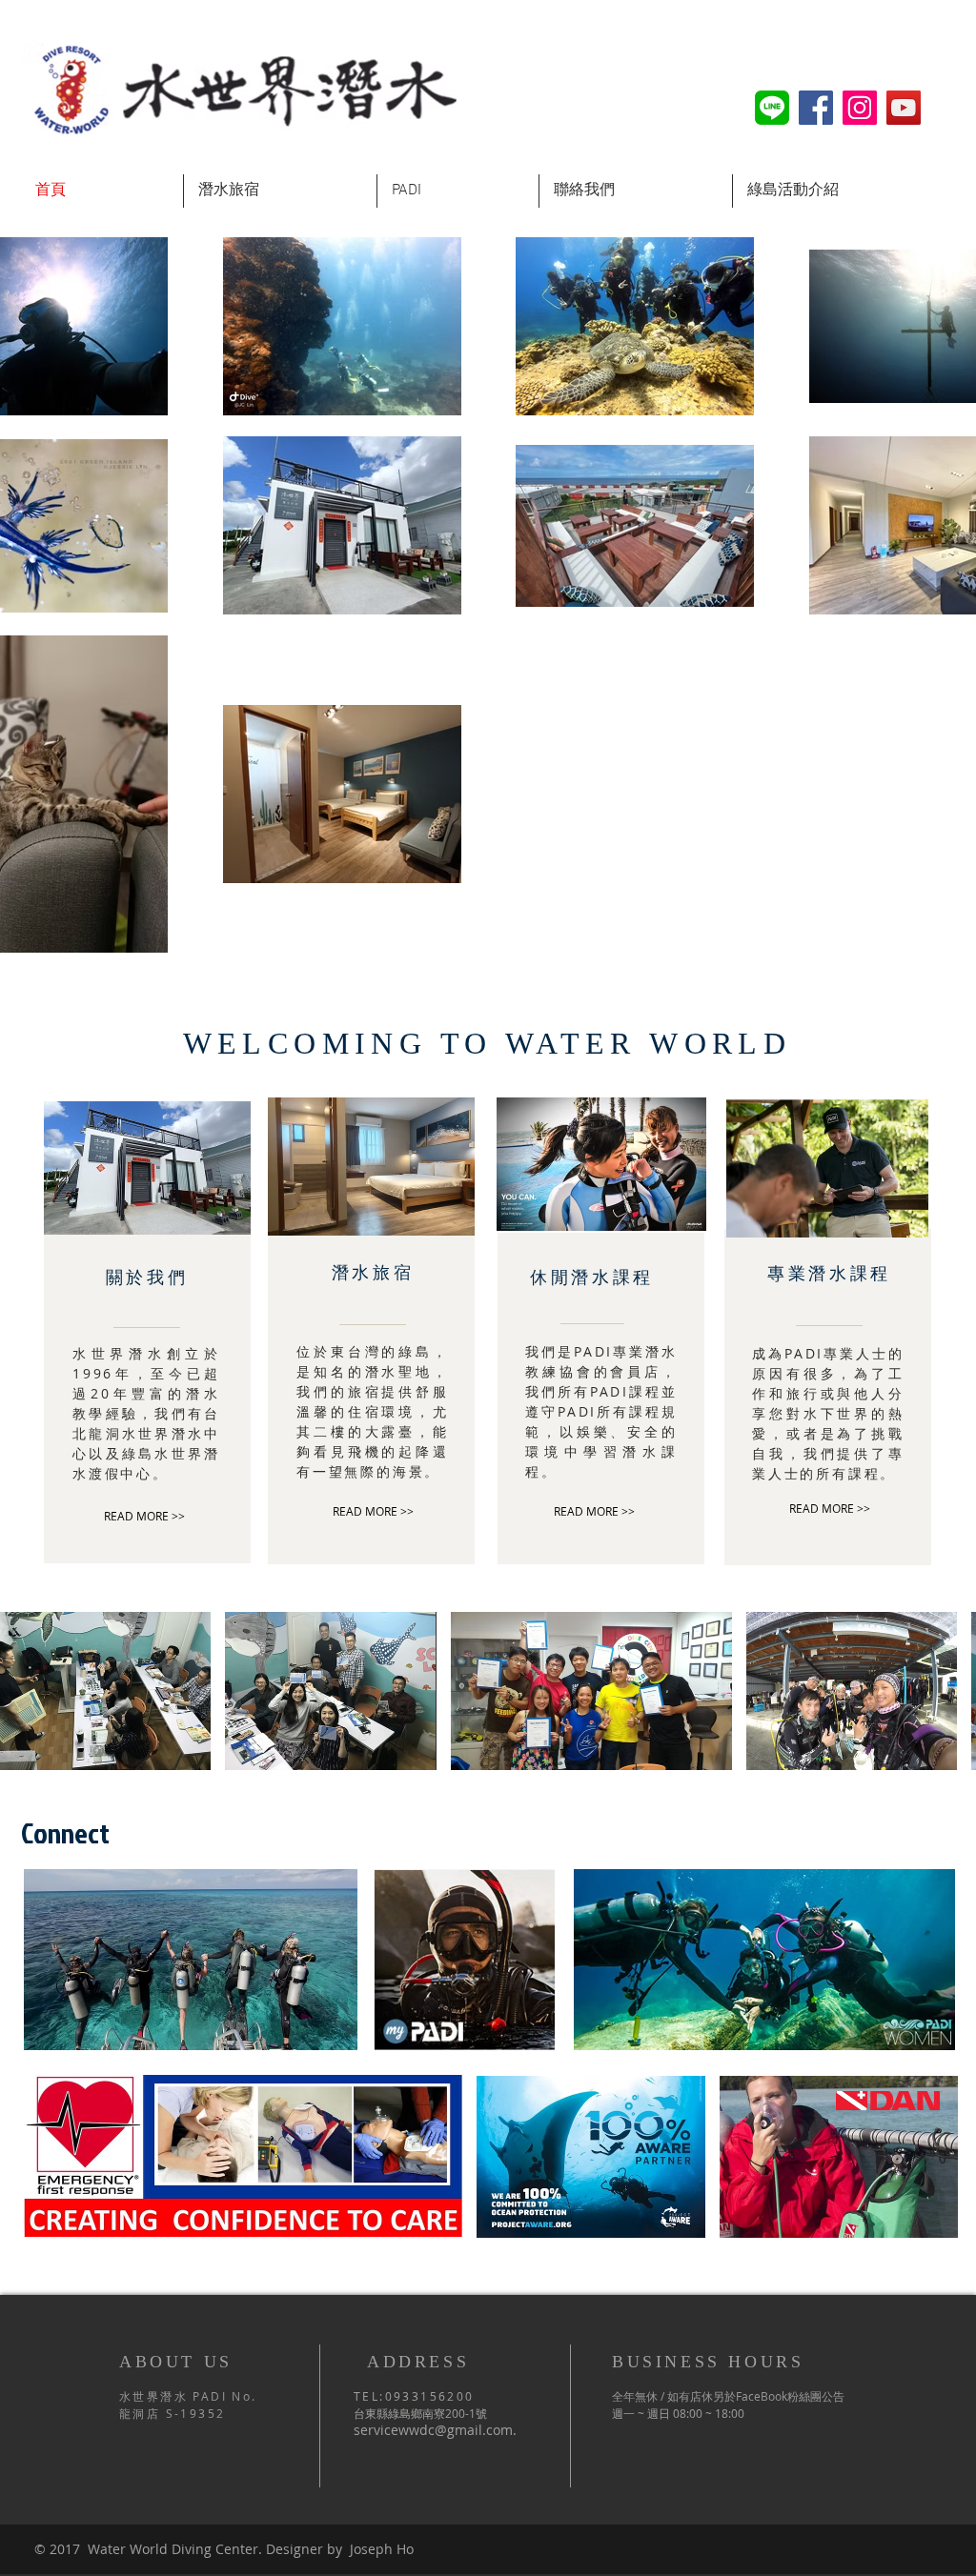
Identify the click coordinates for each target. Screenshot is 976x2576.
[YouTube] (904, 108)
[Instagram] (860, 108)
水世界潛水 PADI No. (188, 2396)
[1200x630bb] (772, 108)
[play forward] (952, 1691)
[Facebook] (816, 108)
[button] (105, 1691)
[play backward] (24, 1691)
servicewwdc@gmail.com (433, 2430)
